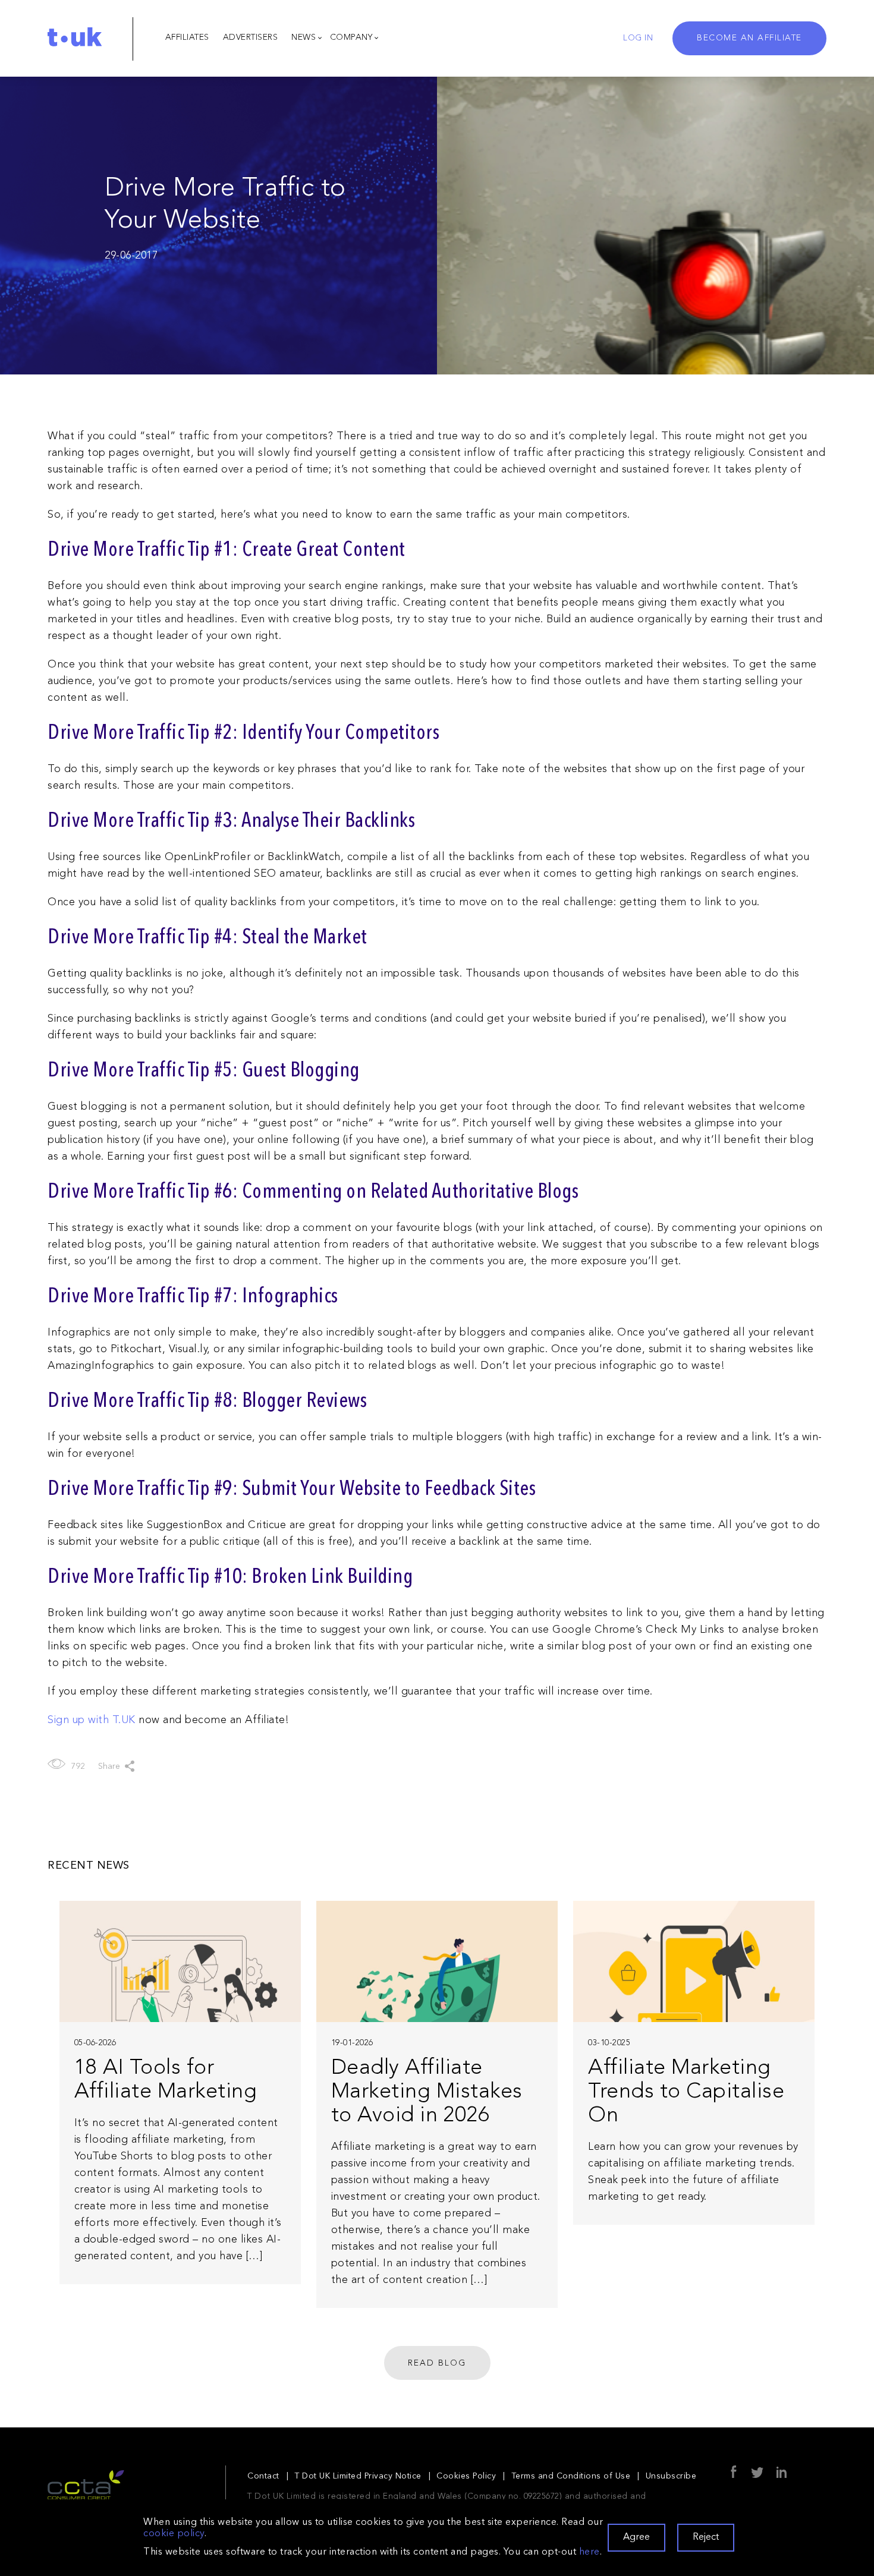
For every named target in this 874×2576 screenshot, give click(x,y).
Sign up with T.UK (92, 1720)
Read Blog (437, 2363)
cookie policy (174, 2534)
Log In (638, 38)
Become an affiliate (749, 38)
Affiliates (187, 37)
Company (351, 37)
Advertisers (251, 37)
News (304, 37)
